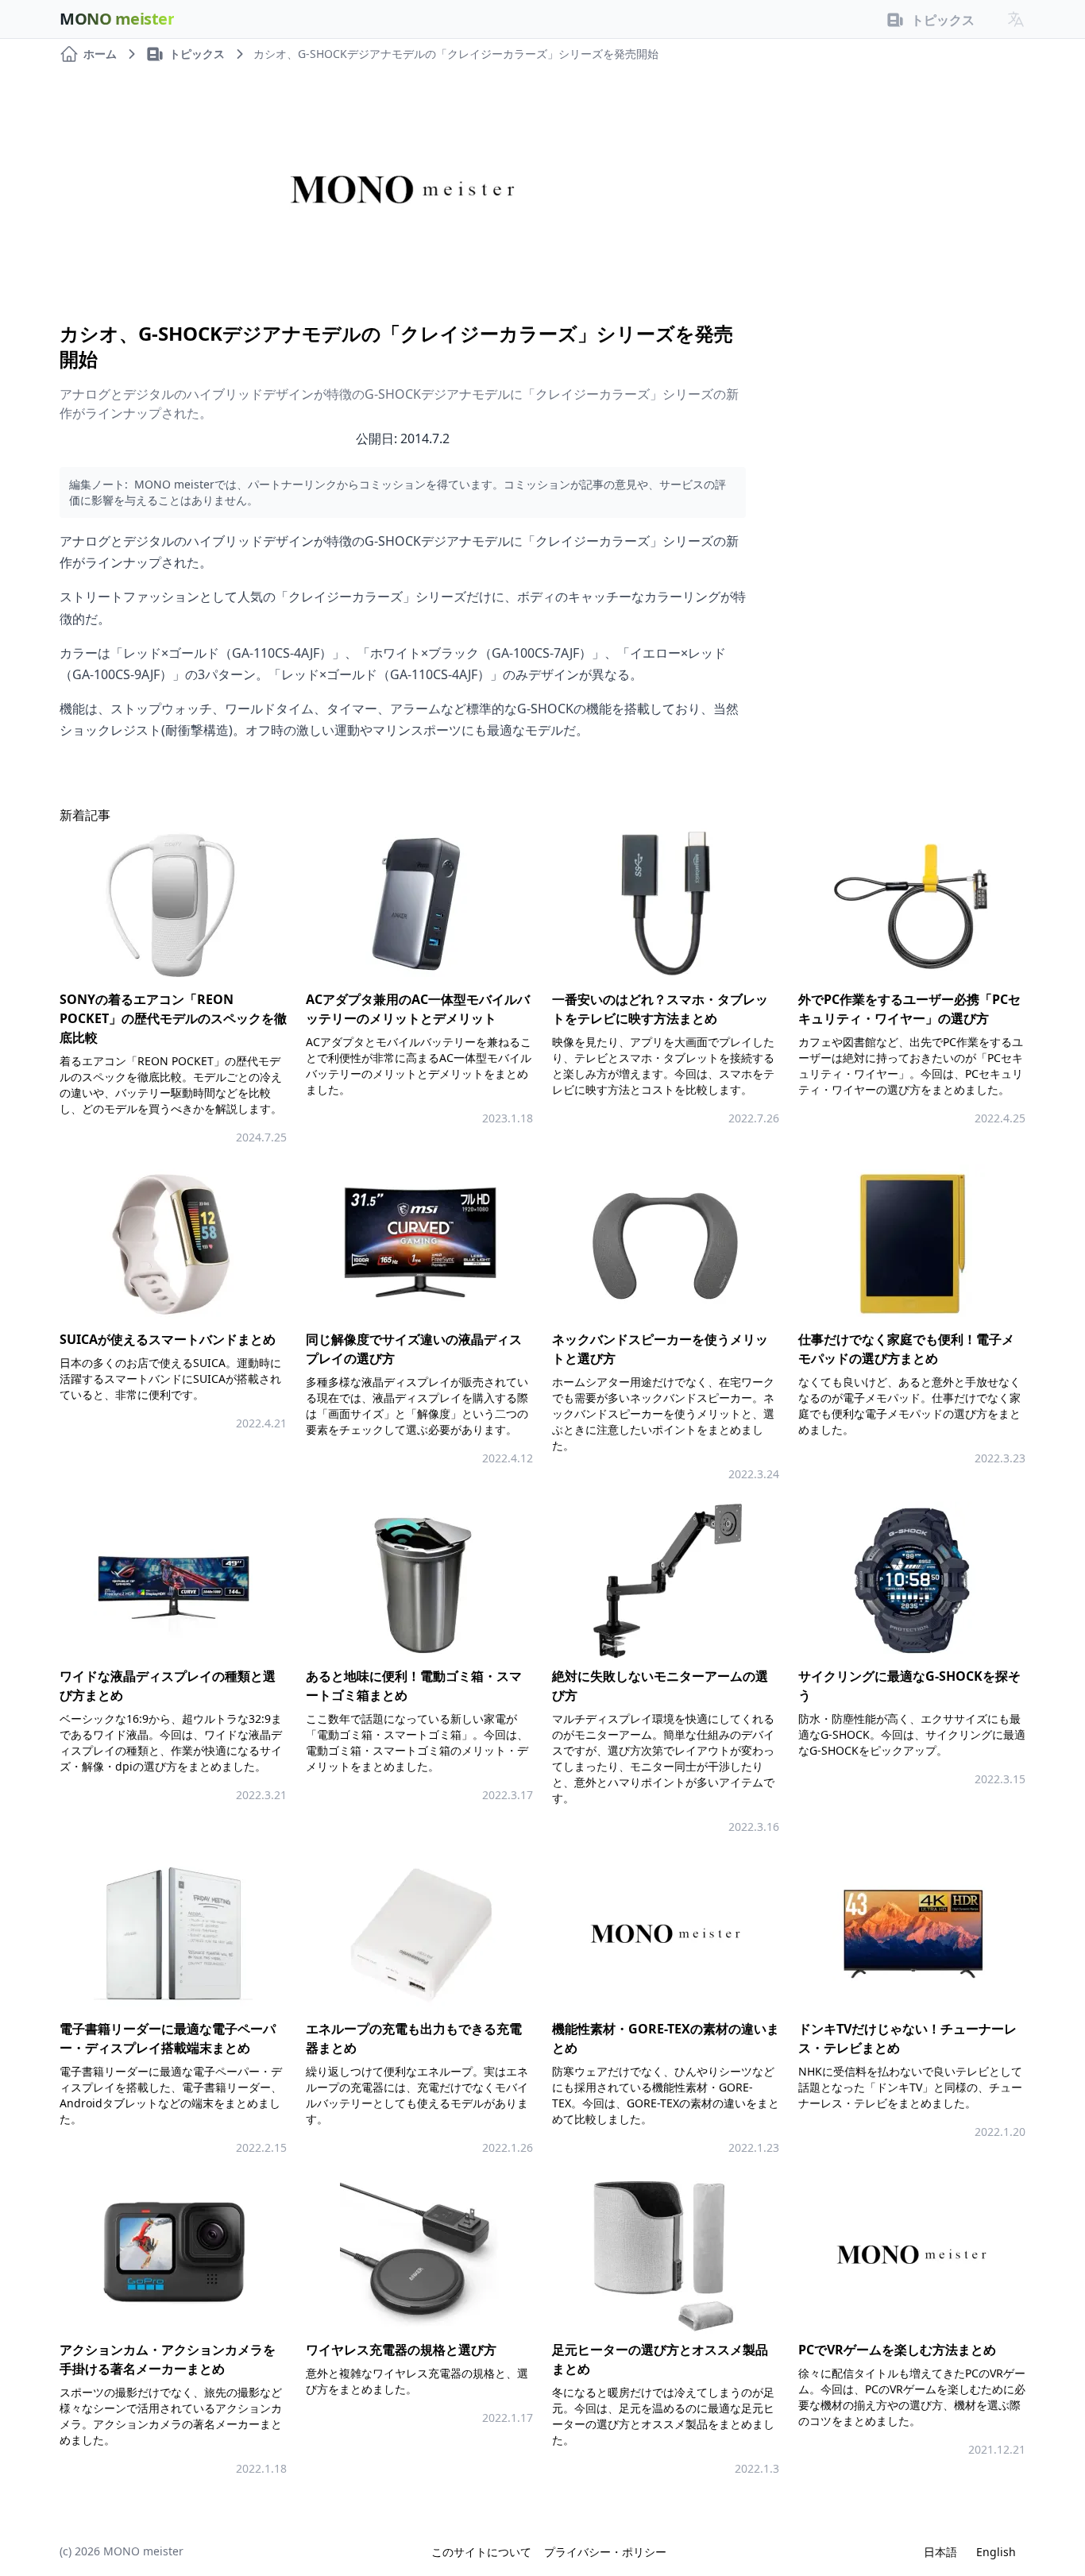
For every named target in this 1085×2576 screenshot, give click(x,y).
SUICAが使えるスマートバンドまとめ (168, 1339)
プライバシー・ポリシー (605, 2552)
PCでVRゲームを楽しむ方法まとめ (897, 2350)
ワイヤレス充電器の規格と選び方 (401, 2350)
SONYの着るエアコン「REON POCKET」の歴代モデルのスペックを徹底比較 (173, 1018)
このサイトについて (481, 2552)
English (996, 2552)
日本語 (940, 2552)
